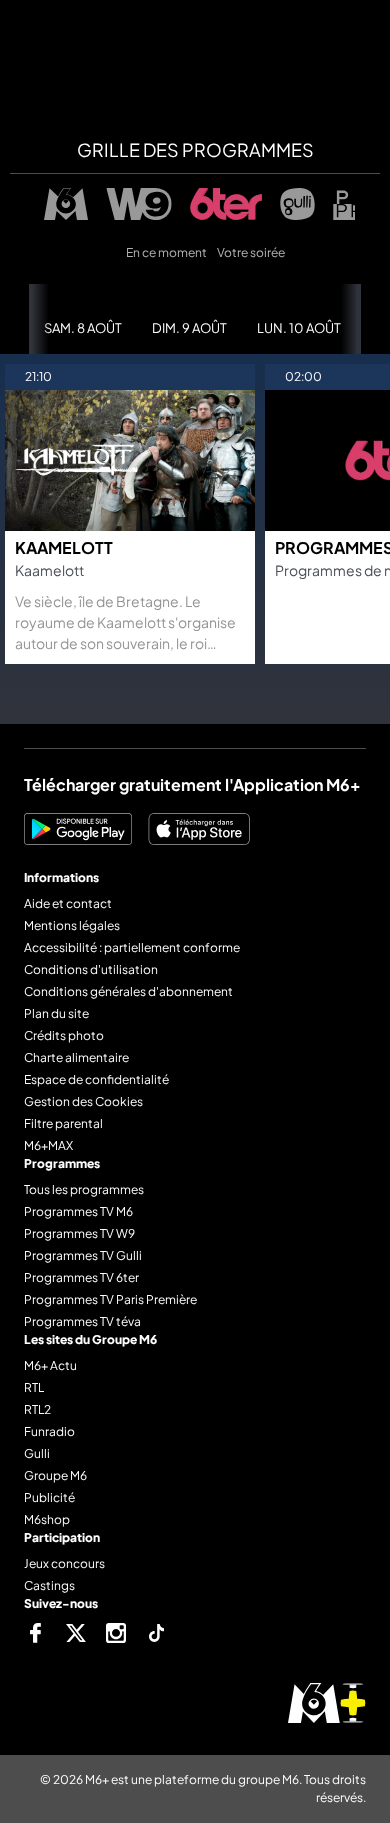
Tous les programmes (84, 1189)
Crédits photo (64, 1035)
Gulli (37, 1453)
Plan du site (56, 1013)
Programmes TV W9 (79, 1233)
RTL (34, 1387)
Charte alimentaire (76, 1057)
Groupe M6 (55, 1475)
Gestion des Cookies (83, 1101)
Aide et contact (68, 903)
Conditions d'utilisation (91, 969)
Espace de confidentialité (96, 1079)
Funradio (49, 1431)
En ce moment (166, 252)
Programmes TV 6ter (81, 1277)
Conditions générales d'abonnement (128, 991)
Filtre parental (63, 1123)
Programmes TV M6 (78, 1211)
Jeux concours (64, 1563)
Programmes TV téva (82, 1321)
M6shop (47, 1519)
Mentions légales (72, 925)
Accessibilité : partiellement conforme (132, 947)
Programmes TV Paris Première (110, 1299)
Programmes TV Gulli (83, 1255)
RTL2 (37, 1409)
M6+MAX (48, 1145)
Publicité (49, 1497)
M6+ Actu (50, 1365)
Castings (49, 1585)
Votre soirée (251, 252)
